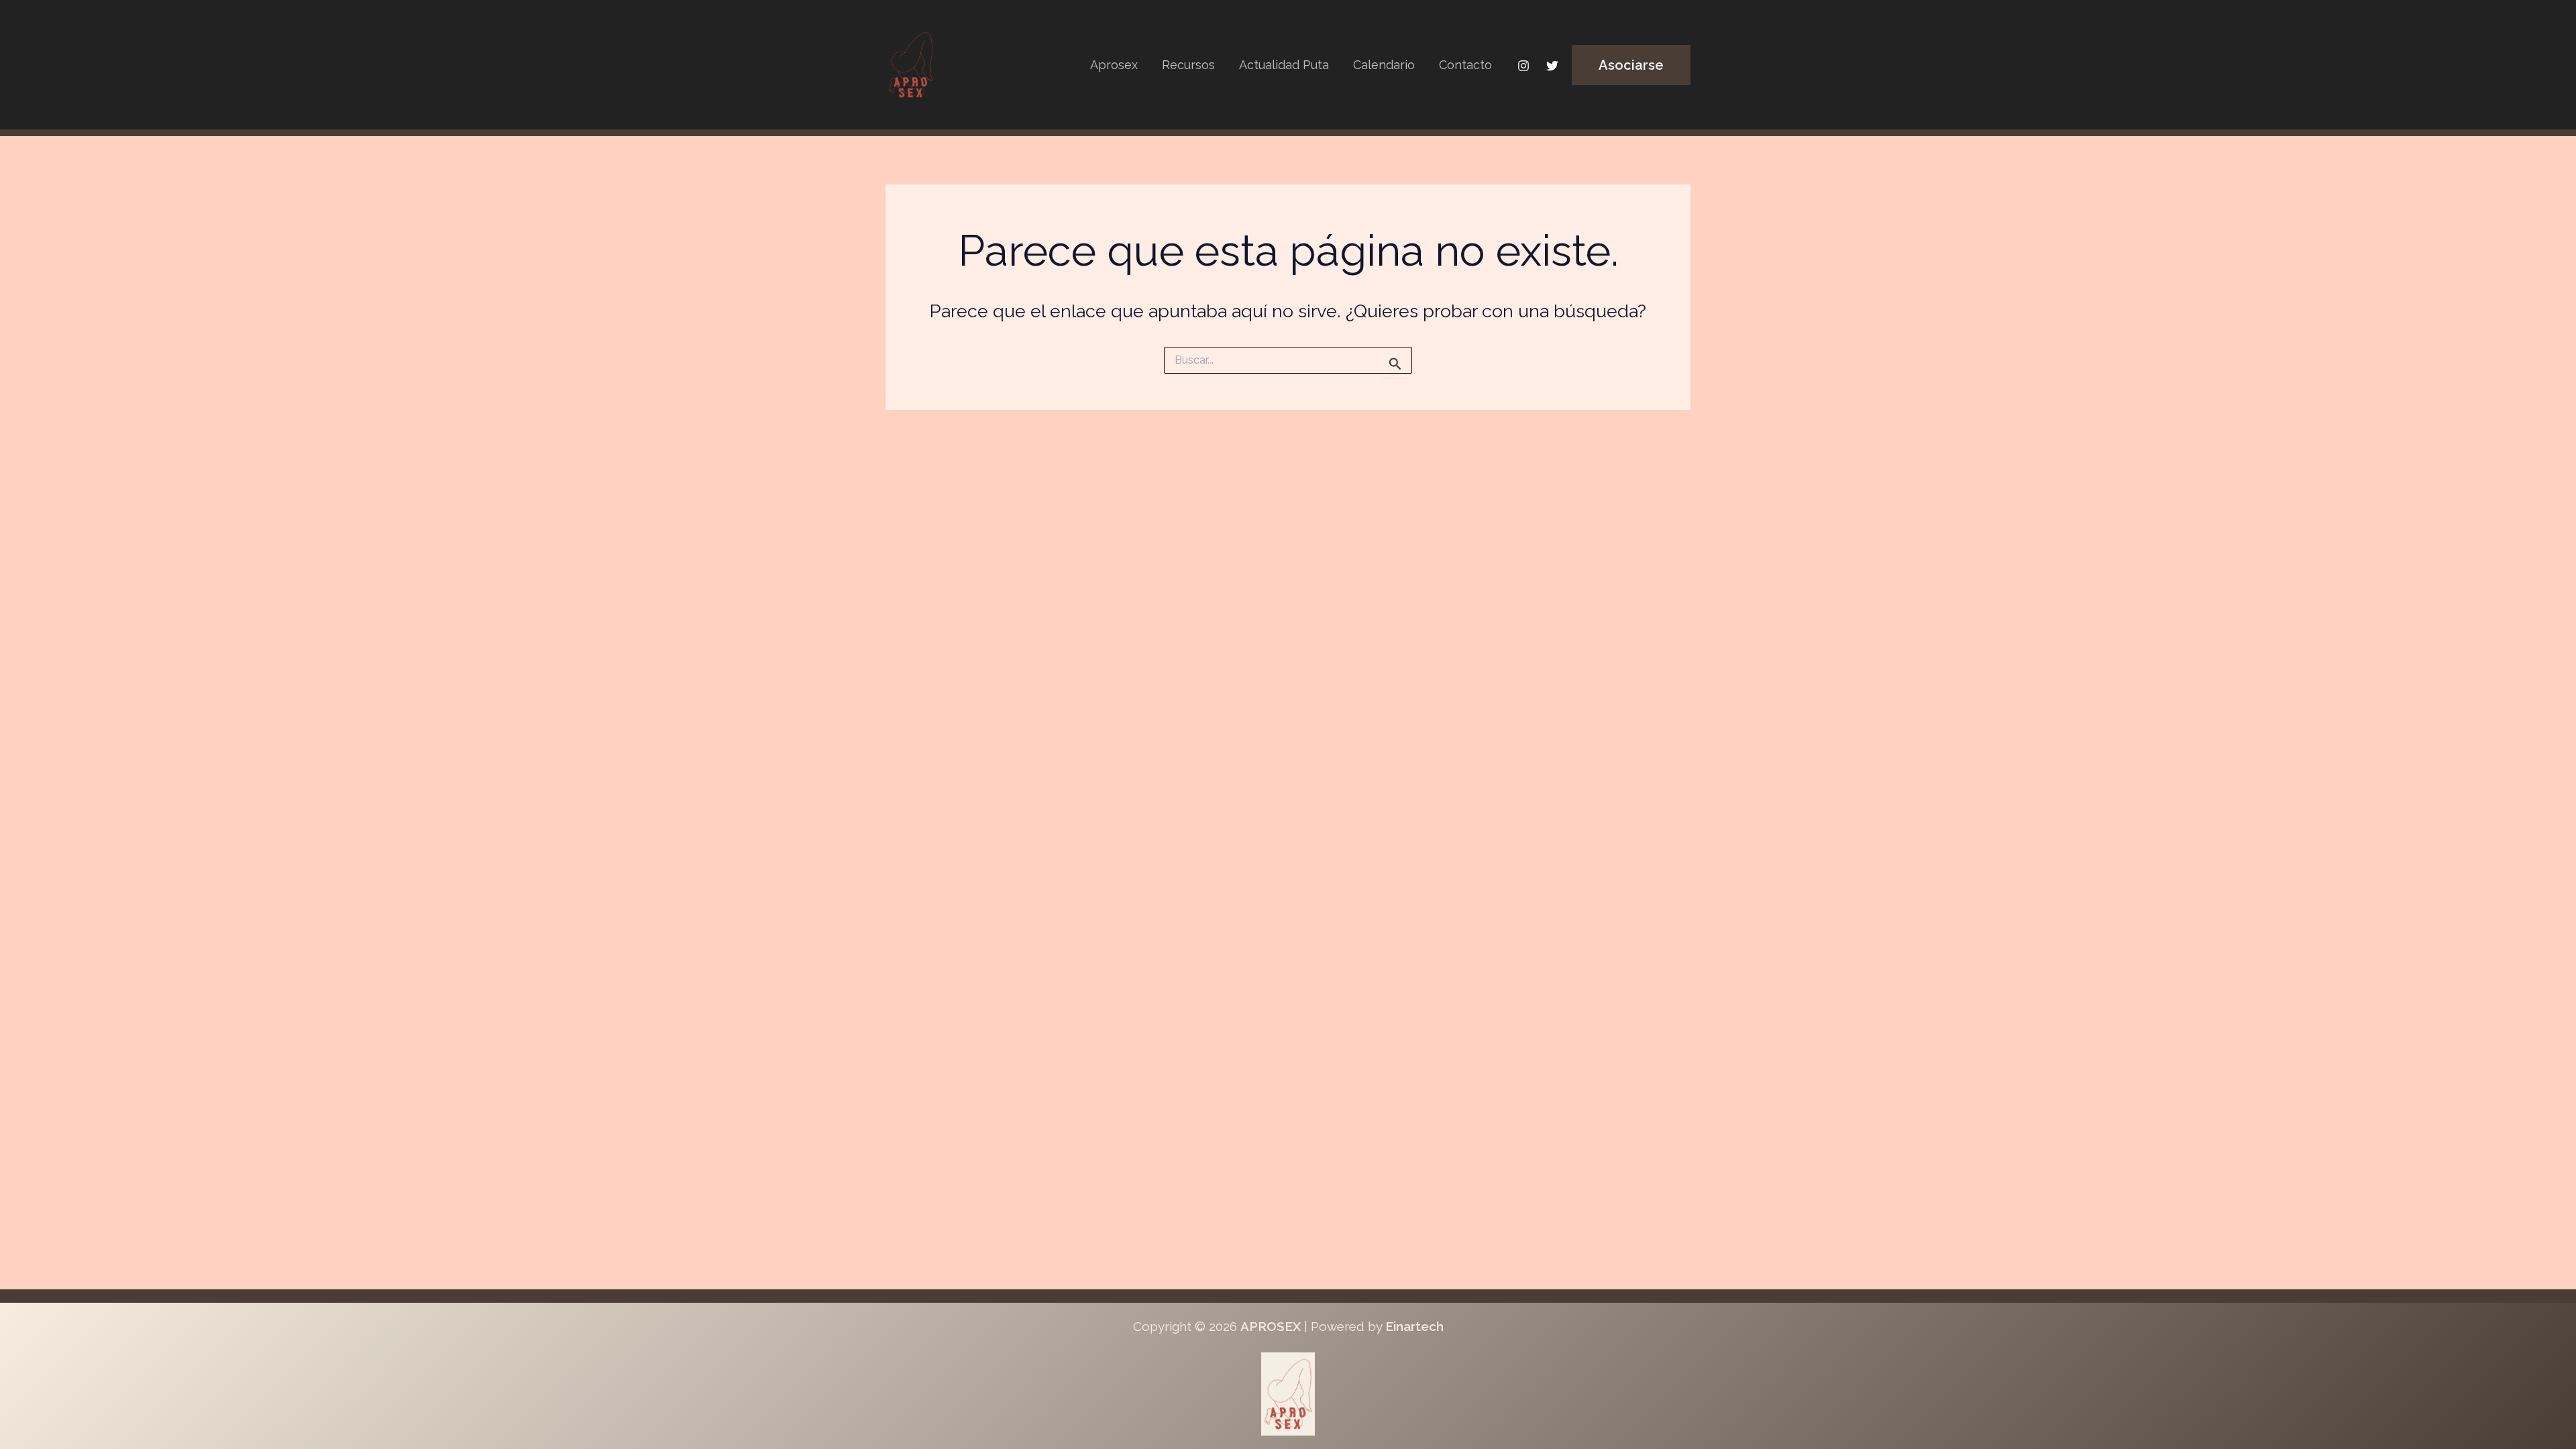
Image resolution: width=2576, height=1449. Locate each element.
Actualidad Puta (1284, 65)
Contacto (1465, 65)
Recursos (1188, 65)
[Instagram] (1523, 66)
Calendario (1384, 65)
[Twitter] (1552, 66)
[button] (1631, 65)
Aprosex (1114, 65)
